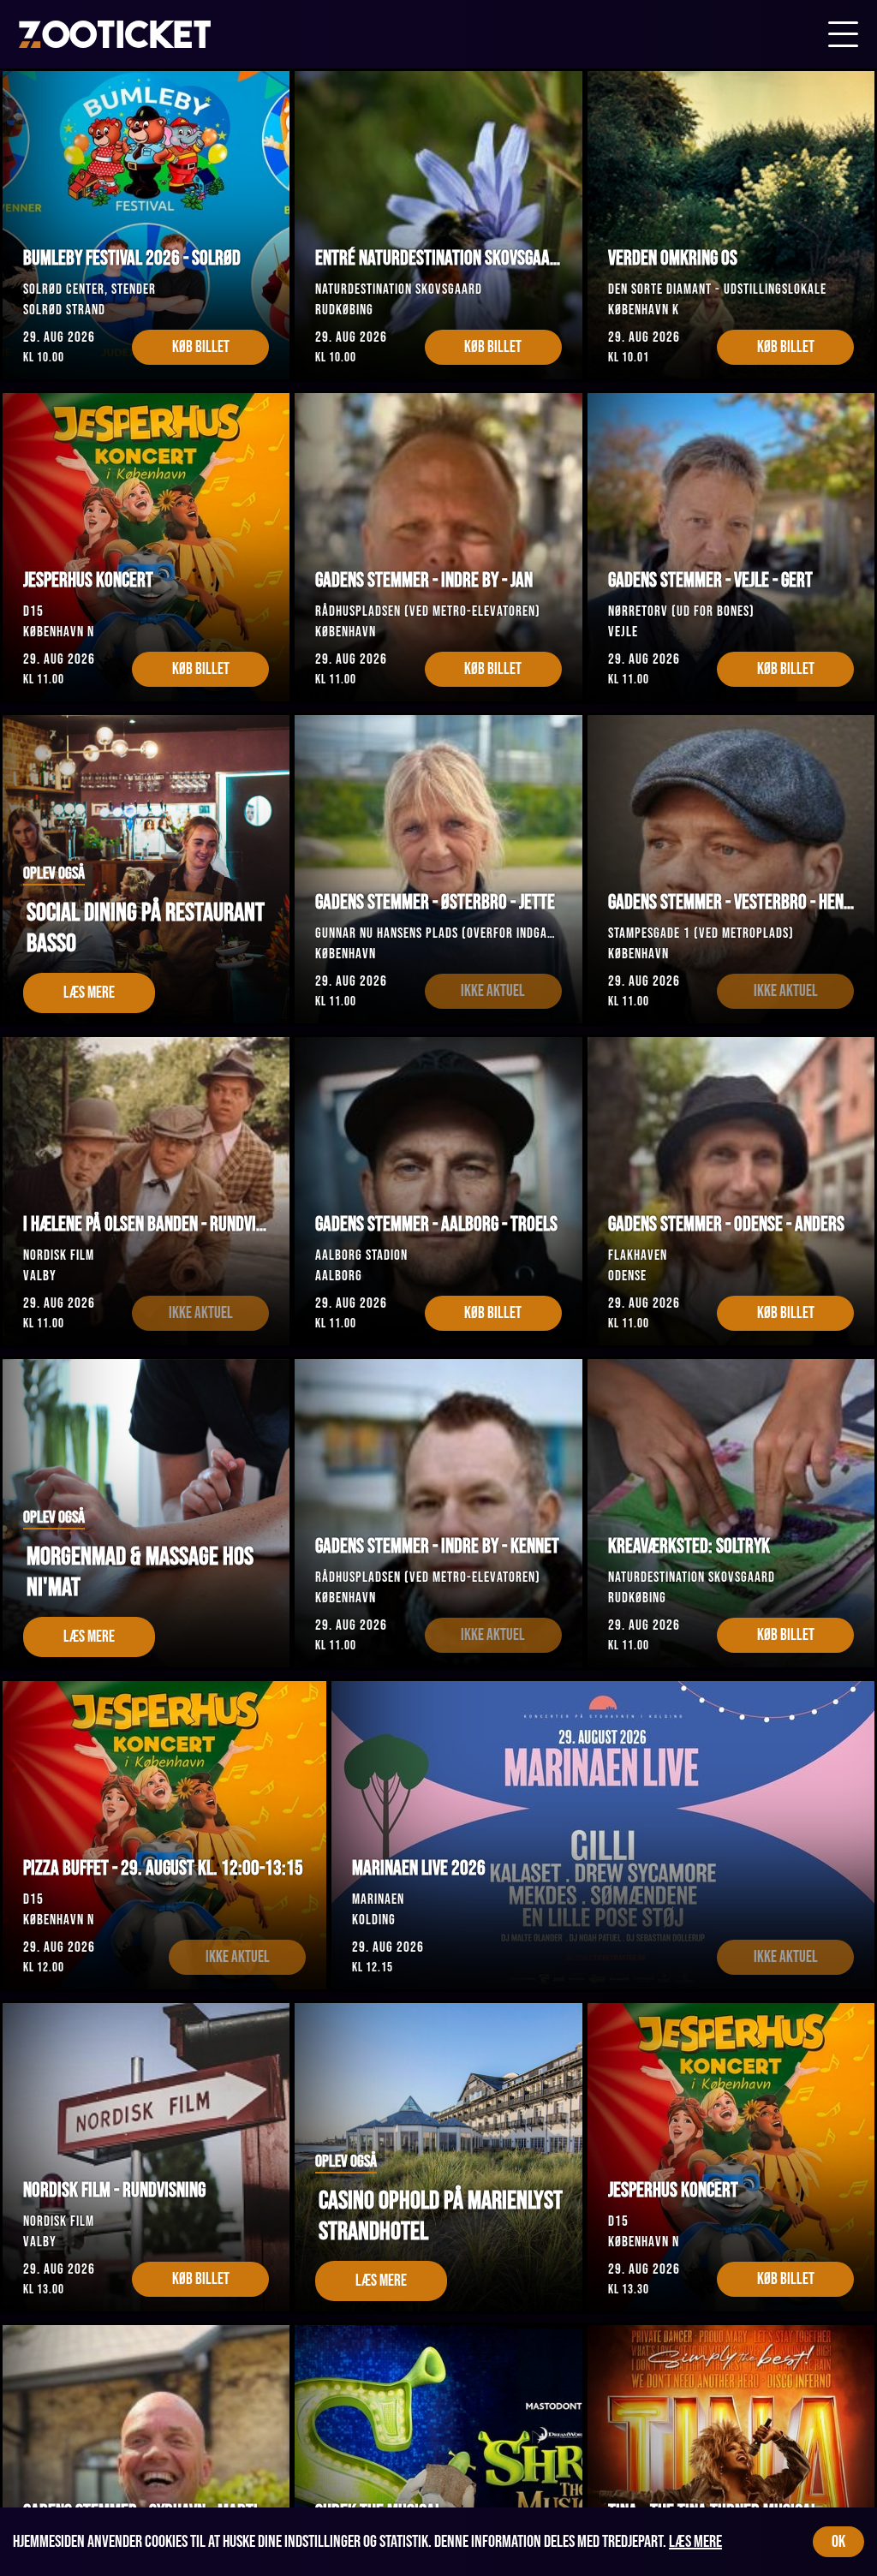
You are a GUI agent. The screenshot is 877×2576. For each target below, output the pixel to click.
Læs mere (695, 2542)
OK (838, 2542)
